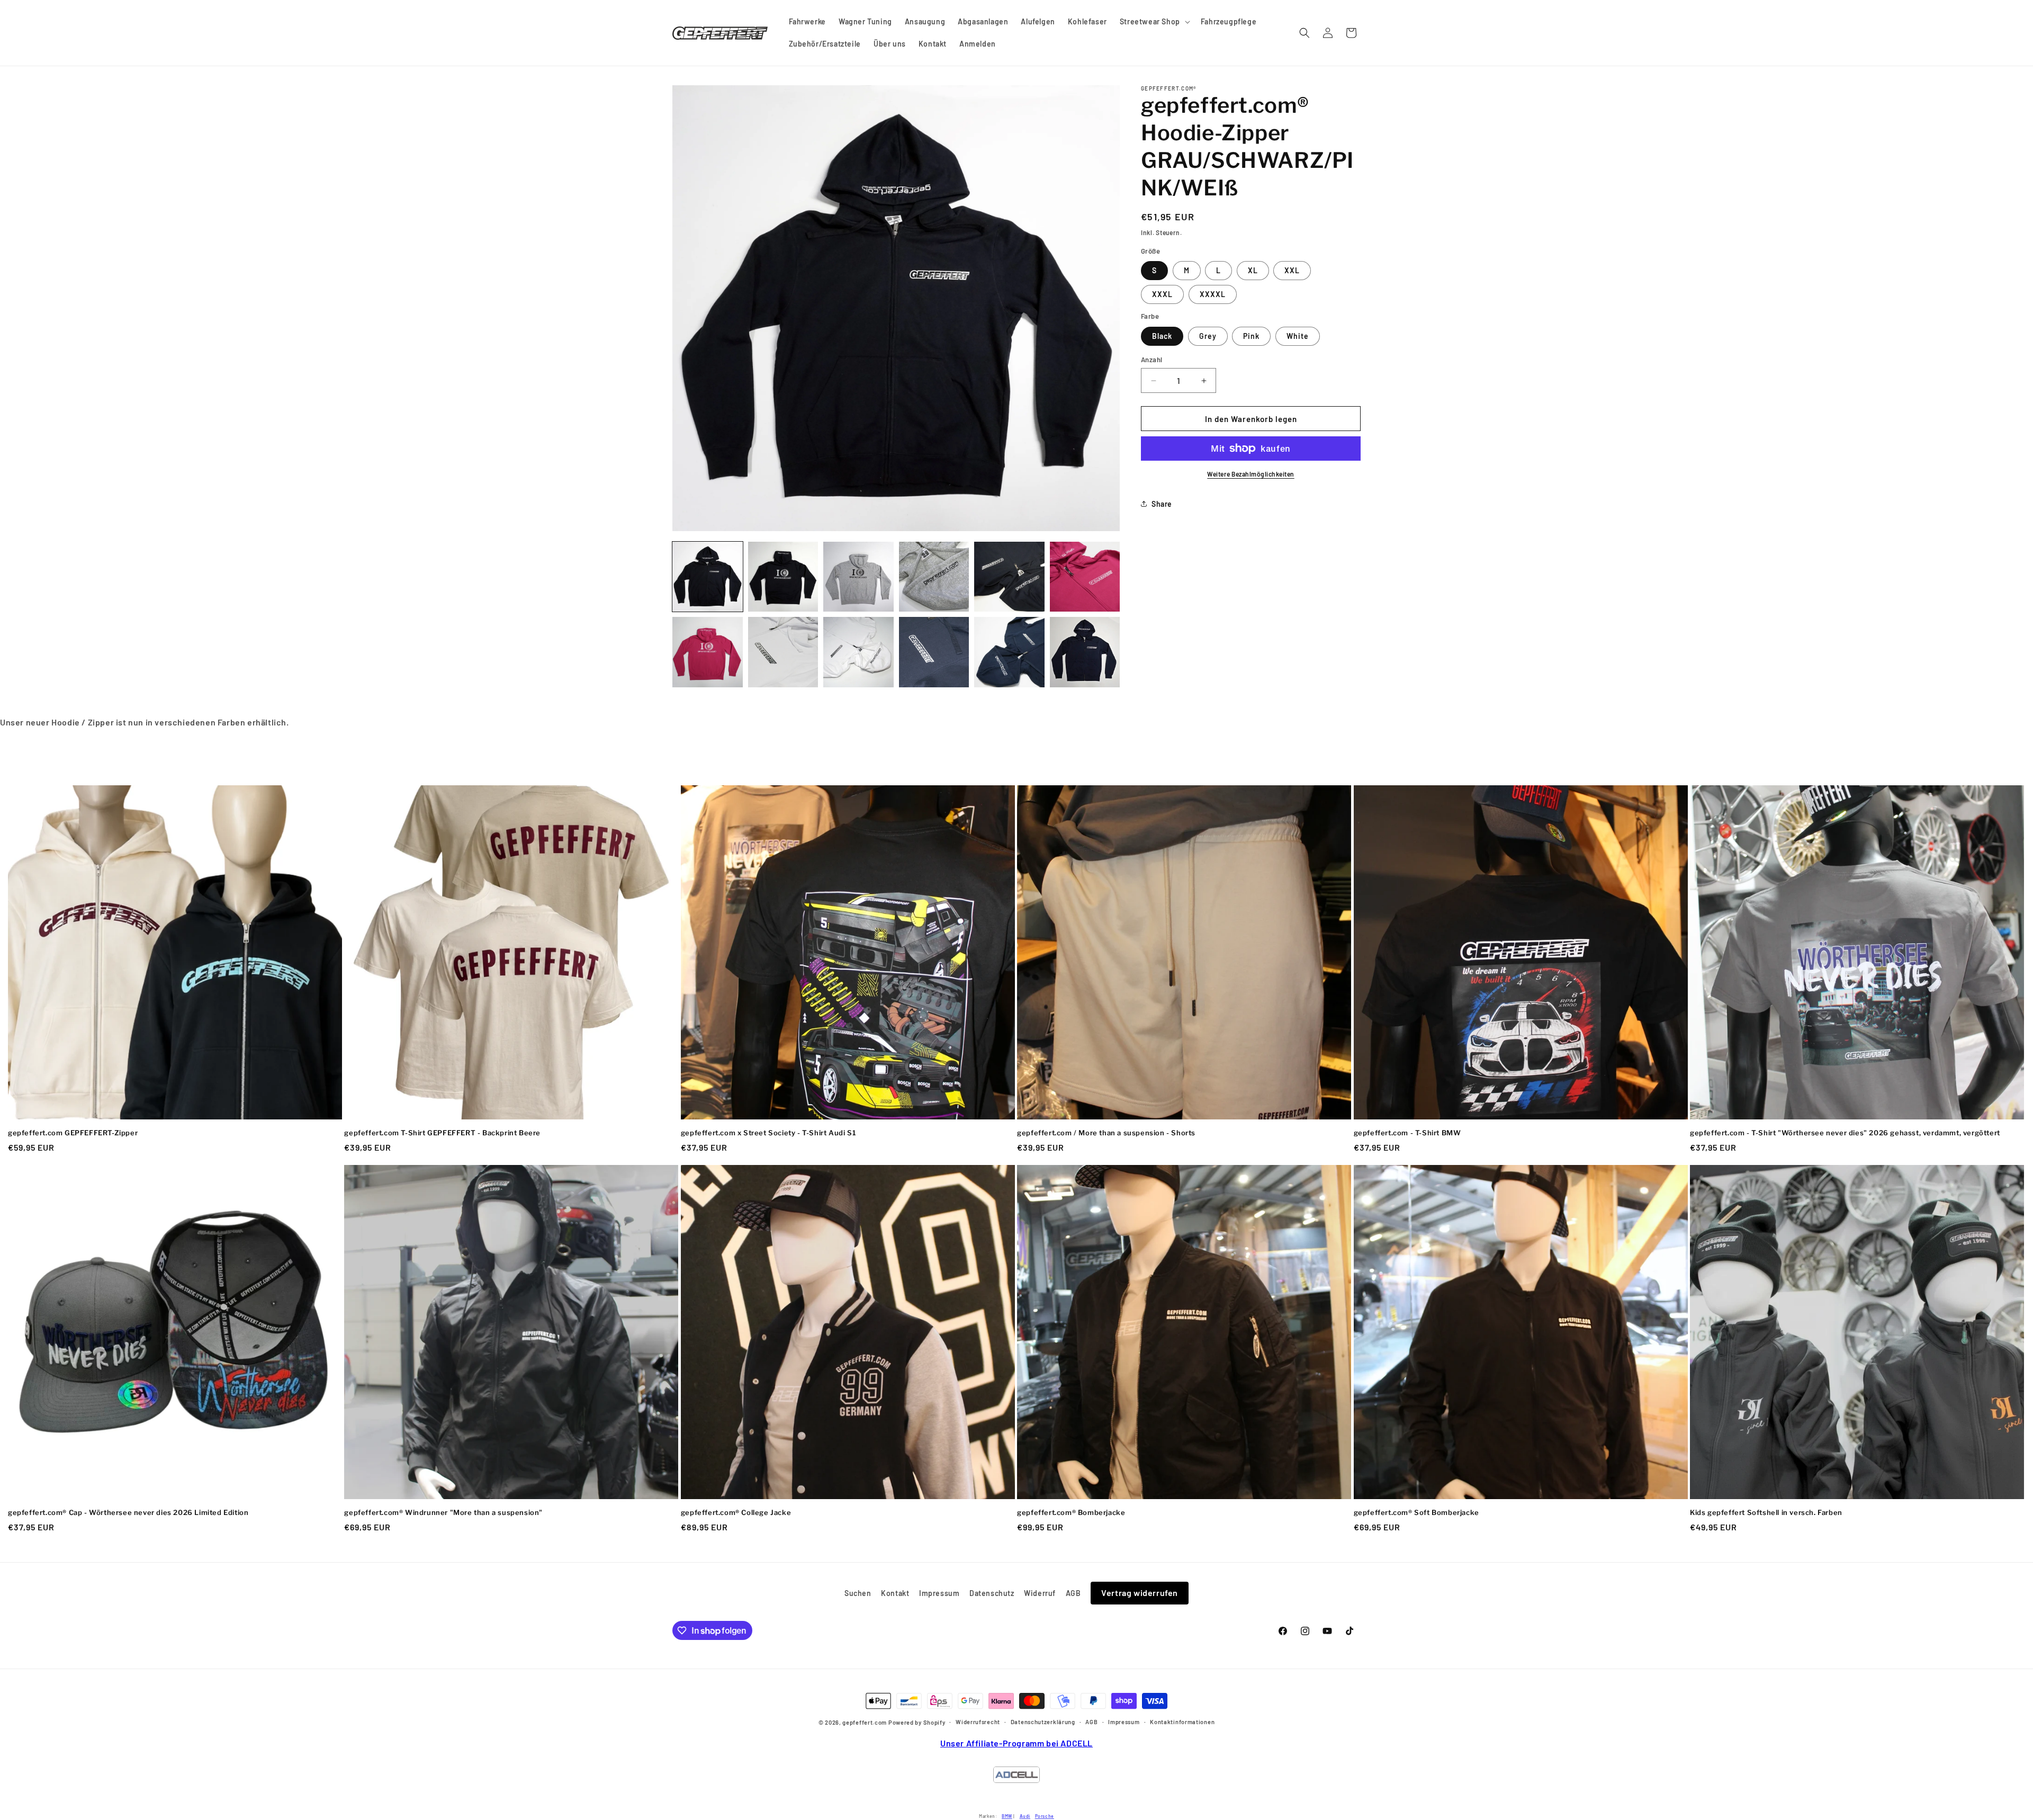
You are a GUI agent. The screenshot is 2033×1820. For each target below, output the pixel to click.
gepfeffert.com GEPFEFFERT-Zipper (73, 1133)
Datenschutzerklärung (1043, 1722)
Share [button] (1162, 504)
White (1298, 336)
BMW (1007, 1816)
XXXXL (1213, 294)
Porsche (1045, 1816)
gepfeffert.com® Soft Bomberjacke (1416, 1512)
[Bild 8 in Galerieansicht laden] (1085, 577)
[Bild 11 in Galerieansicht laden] (858, 652)
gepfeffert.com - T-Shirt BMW (1407, 1133)
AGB (1073, 1593)
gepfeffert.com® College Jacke (736, 1512)
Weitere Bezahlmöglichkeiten (1251, 474)
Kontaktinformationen (1182, 1722)
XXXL (1162, 294)
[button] (1154, 22)
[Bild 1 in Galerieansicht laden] (708, 577)
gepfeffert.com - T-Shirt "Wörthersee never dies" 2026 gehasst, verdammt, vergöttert (1845, 1133)
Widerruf (1040, 1593)
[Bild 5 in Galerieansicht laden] (934, 577)
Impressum (939, 1593)
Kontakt (895, 1593)
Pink (1251, 336)
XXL (1292, 270)
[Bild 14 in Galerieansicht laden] (1009, 652)
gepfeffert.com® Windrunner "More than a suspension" (443, 1512)
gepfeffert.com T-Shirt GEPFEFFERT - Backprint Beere (442, 1133)
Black (1162, 336)
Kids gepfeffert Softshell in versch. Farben (1766, 1512)
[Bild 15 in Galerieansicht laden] (1085, 652)
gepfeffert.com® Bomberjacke (1071, 1512)
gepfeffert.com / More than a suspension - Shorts (1106, 1133)
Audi (1025, 1816)
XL (1253, 270)
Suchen (858, 1593)
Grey (1208, 336)
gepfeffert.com (865, 1723)
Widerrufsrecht (978, 1722)
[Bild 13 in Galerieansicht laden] (934, 652)
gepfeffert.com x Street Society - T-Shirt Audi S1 (768, 1133)
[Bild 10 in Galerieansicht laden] (783, 652)
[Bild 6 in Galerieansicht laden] (1009, 577)
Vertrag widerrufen (1140, 1593)
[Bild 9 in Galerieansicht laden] (708, 652)
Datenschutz (992, 1593)
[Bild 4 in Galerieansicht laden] (858, 577)
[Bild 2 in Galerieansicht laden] (783, 577)
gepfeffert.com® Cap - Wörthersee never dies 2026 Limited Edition (128, 1512)
